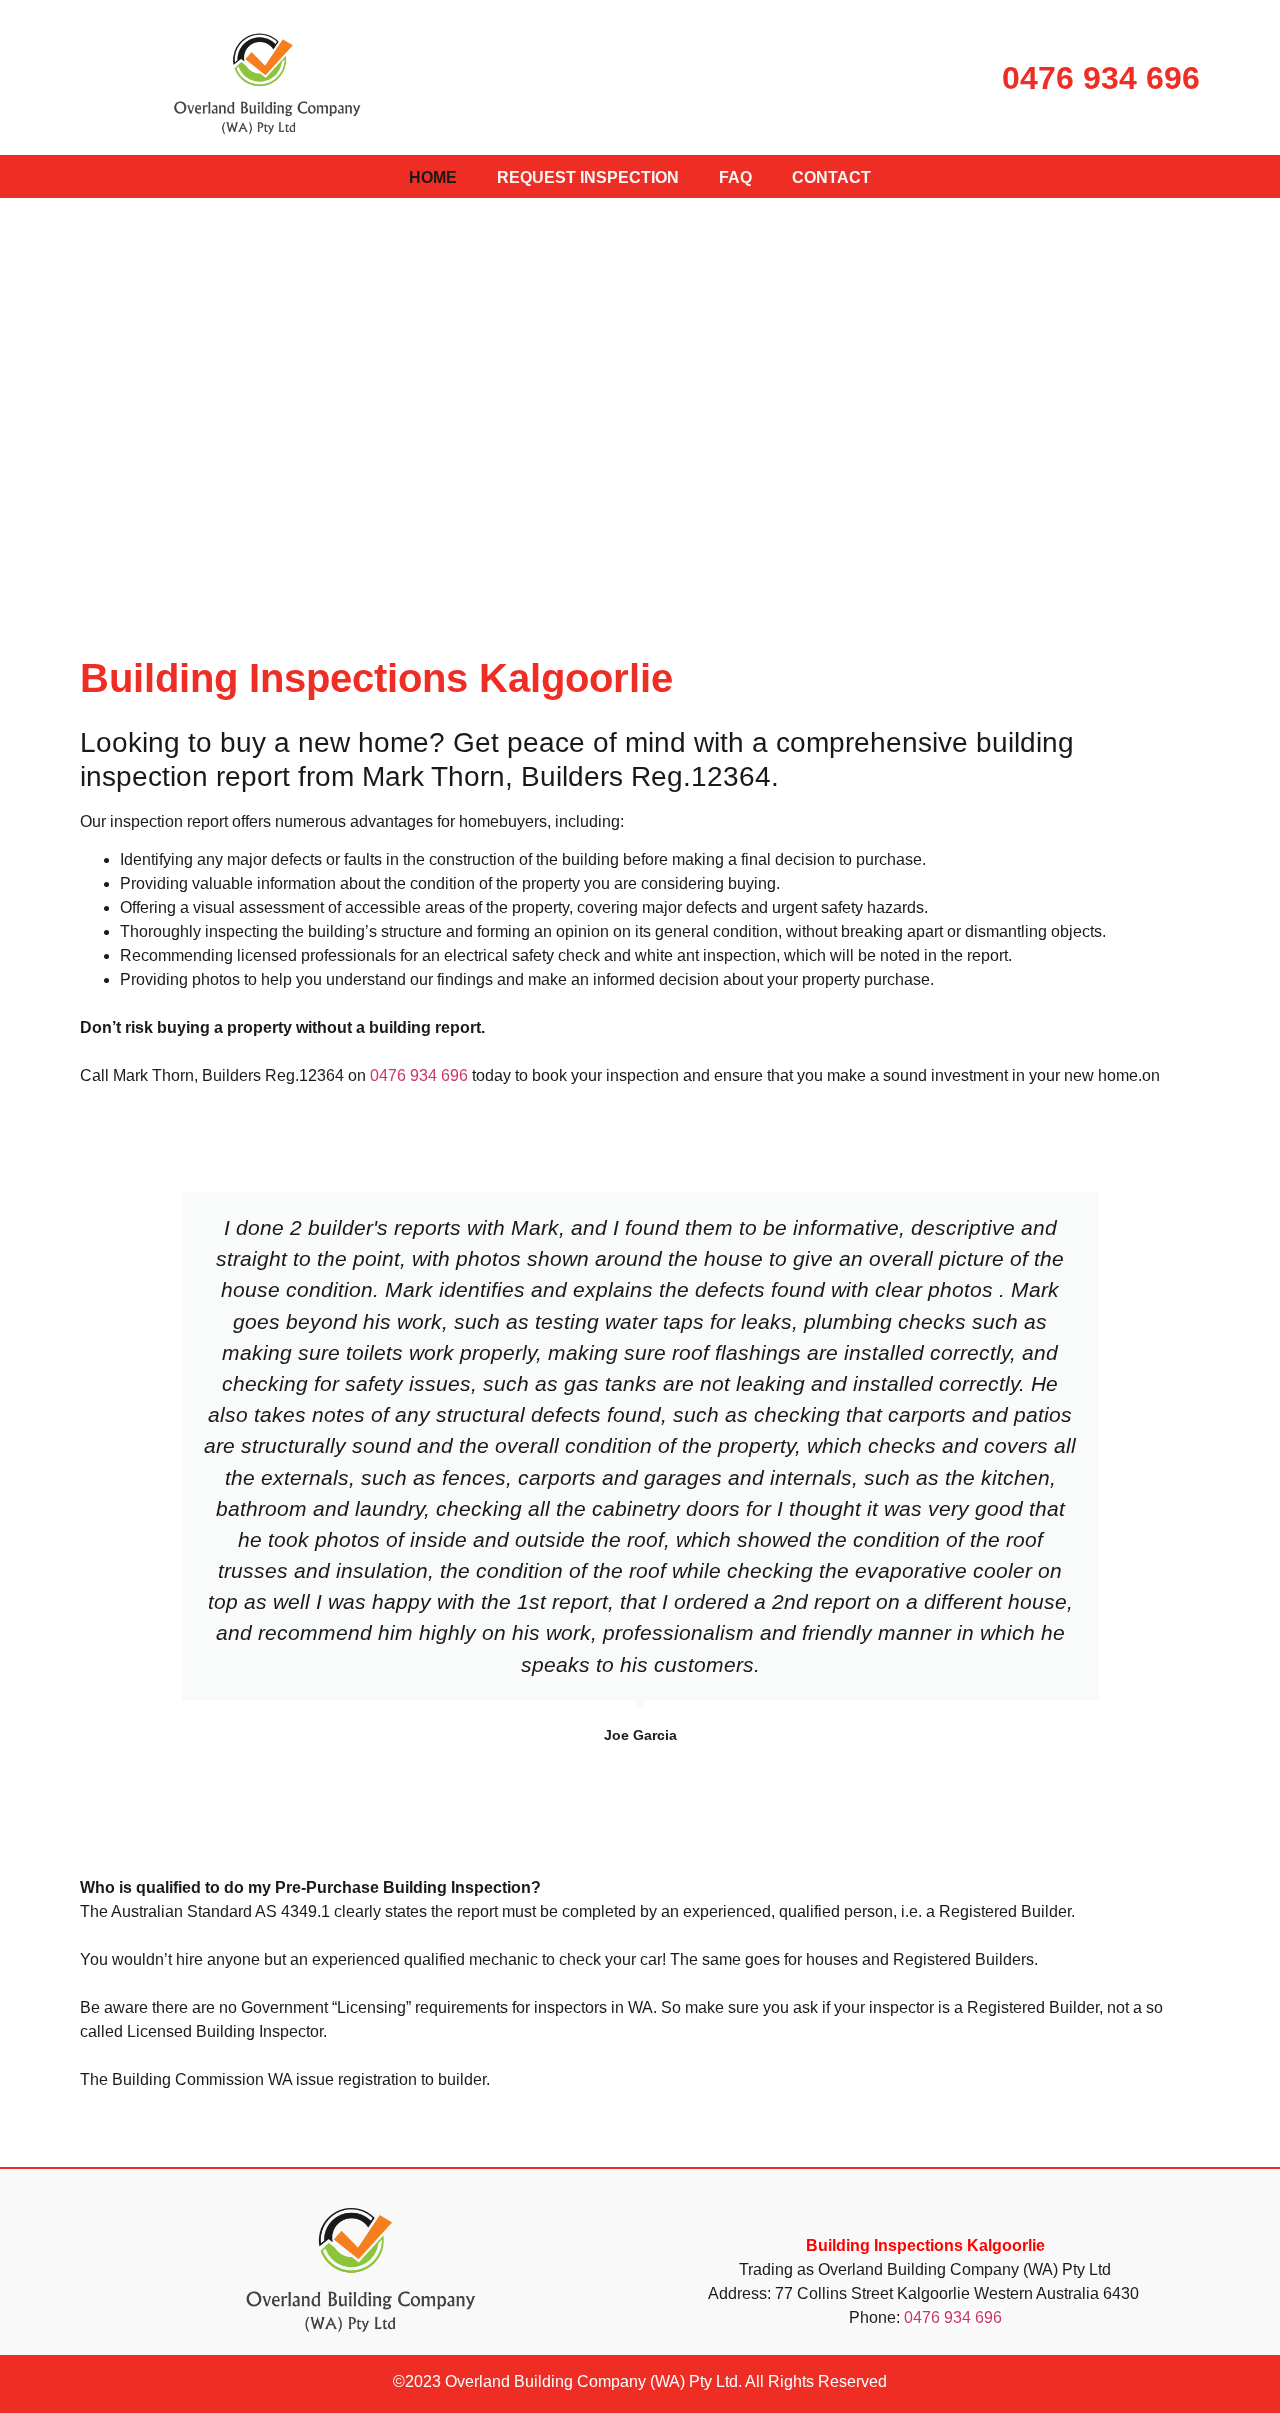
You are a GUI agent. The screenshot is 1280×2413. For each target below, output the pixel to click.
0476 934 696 (1101, 78)
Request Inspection (588, 177)
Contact (831, 177)
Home (433, 177)
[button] (98, 1469)
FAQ (735, 177)
